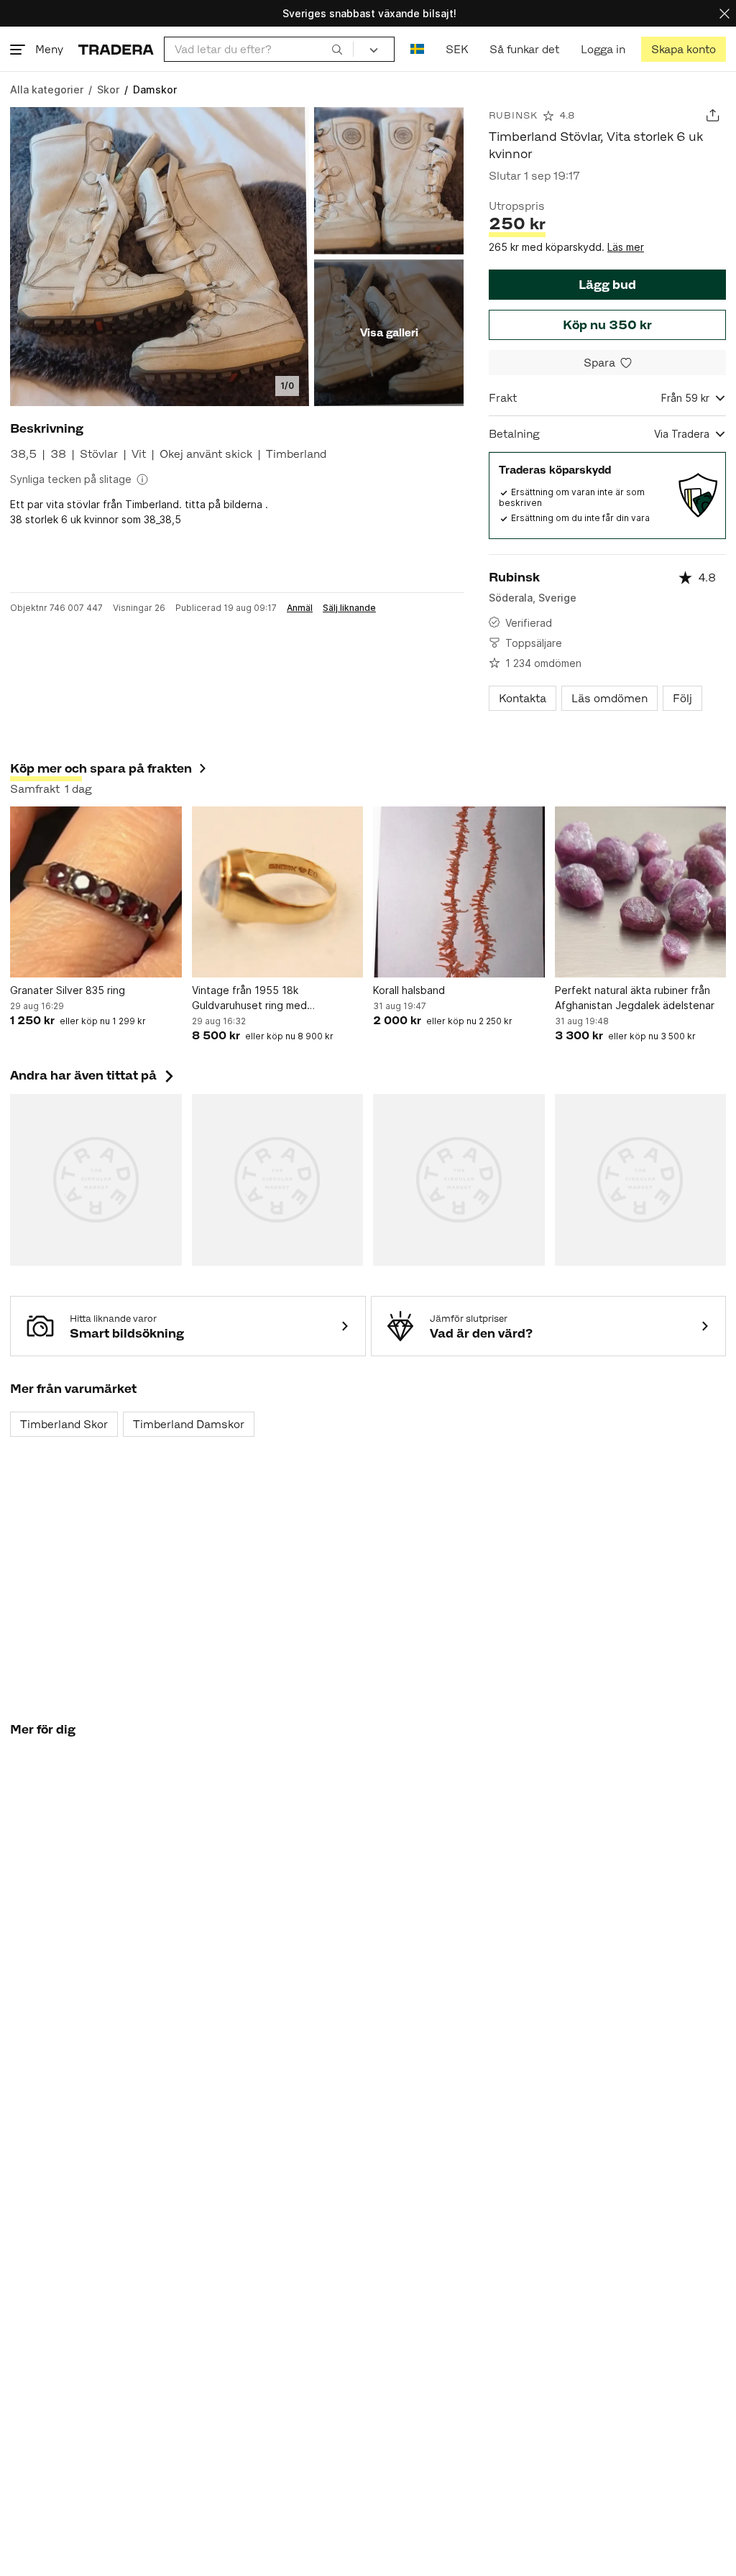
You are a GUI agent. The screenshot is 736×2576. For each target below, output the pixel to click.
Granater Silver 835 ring (68, 990)
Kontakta (523, 698)
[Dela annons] (713, 115)
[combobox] (259, 49)
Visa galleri (389, 332)
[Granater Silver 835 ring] (96, 892)
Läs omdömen (609, 698)
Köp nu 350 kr (607, 325)
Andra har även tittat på (93, 1075)
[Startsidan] (116, 49)
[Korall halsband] (459, 892)
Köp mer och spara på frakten (101, 768)
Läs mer (626, 247)
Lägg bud (607, 285)
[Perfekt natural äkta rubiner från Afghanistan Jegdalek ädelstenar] (641, 892)
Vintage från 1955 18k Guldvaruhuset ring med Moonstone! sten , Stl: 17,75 (260, 998)
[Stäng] (724, 13)
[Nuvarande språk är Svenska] (417, 49)
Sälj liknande (349, 608)
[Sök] (337, 49)
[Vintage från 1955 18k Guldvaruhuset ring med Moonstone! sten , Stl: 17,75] (278, 892)
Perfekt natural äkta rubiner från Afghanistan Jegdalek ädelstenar (635, 998)
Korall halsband (409, 990)
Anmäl (300, 608)
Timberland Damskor (189, 1424)
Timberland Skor (64, 1424)
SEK (457, 49)
